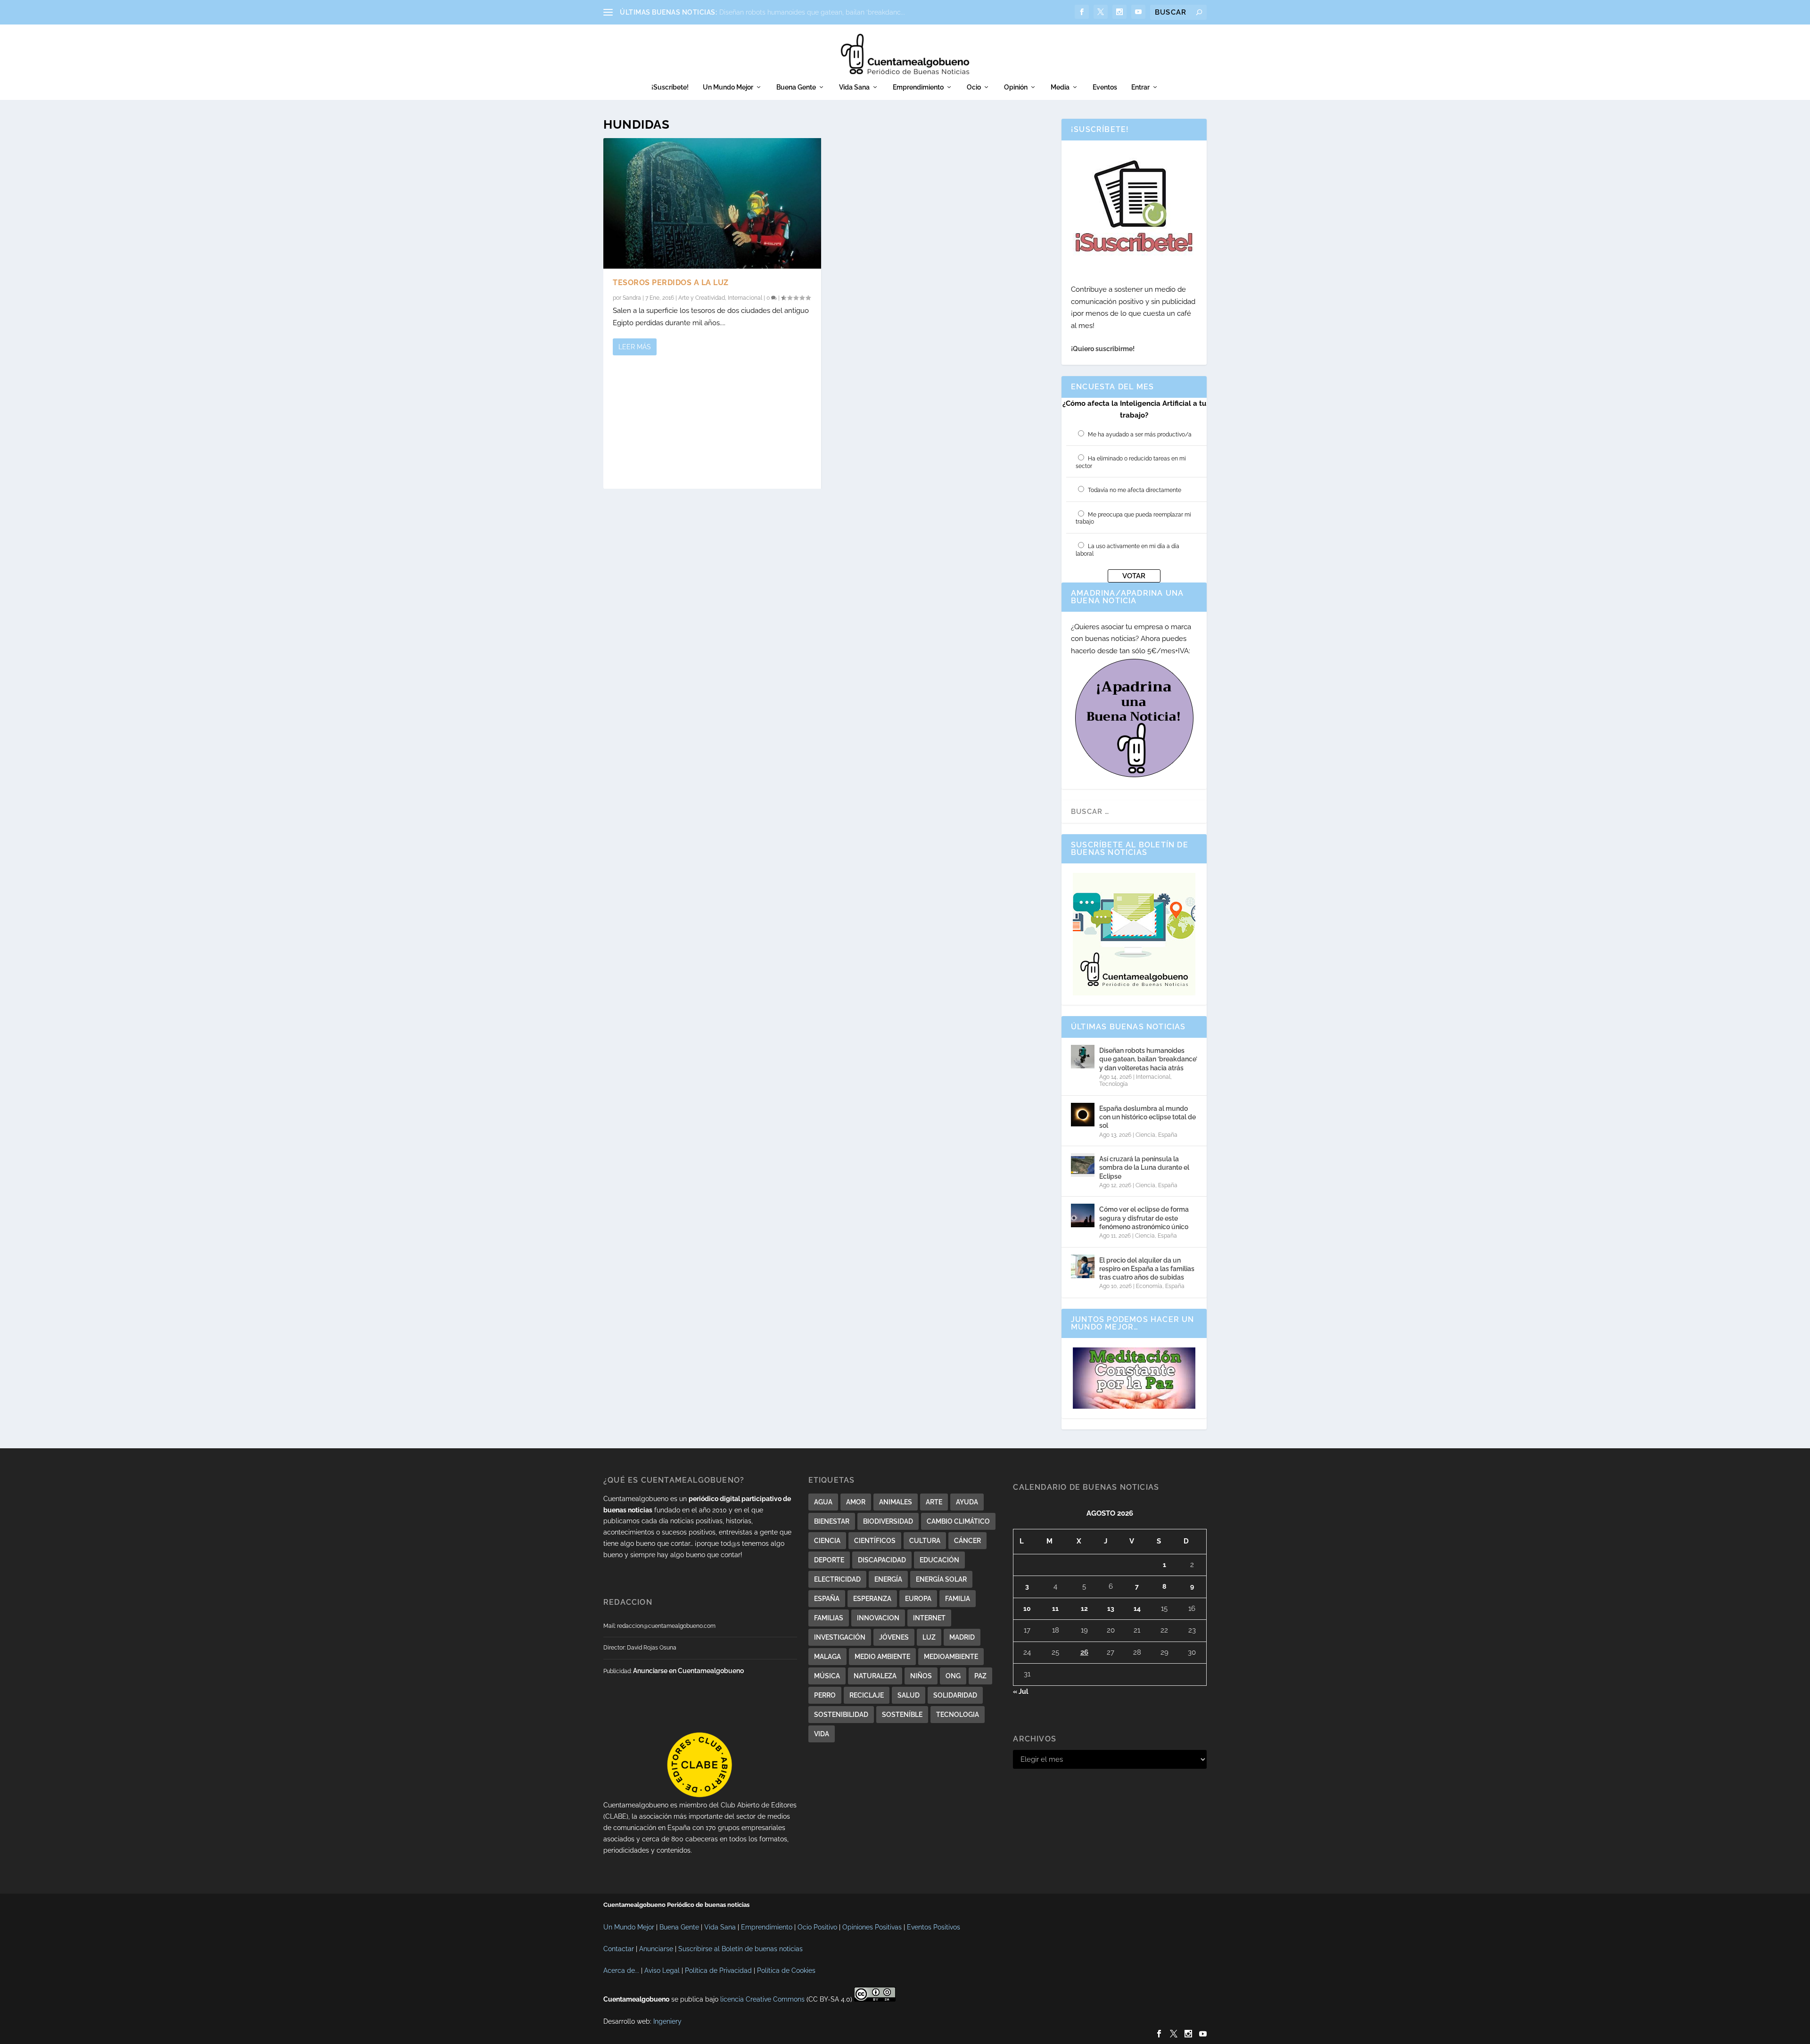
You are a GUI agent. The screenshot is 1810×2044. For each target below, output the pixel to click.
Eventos (1105, 87)
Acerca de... (621, 1970)
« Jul (1020, 1691)
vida (822, 1734)
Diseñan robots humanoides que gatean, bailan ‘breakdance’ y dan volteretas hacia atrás (1148, 1059)
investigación (840, 1637)
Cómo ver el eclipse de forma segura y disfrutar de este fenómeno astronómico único (1144, 1218)
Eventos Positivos (934, 1927)
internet (929, 1618)
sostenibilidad (841, 1715)
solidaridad (955, 1695)
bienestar (832, 1521)
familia (958, 1599)
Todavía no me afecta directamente (1135, 490)
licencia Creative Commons (762, 1999)
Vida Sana (854, 87)
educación (939, 1560)
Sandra (632, 298)
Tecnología (1114, 1084)
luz (929, 1637)
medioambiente (951, 1657)
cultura (925, 1541)
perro (825, 1695)
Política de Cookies (786, 1970)
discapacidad (882, 1560)
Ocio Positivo (817, 1927)
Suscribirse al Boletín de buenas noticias (740, 1949)
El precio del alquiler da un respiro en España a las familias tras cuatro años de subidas (1147, 1269)
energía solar (941, 1579)
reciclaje (867, 1695)
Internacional (745, 298)
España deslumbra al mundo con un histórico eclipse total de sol (1148, 1117)
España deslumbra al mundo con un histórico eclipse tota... (810, 12)
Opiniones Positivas (872, 1927)
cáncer (967, 1541)
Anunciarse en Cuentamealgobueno (688, 1671)
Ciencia (1145, 1135)
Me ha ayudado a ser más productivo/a (1140, 435)
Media (1060, 87)
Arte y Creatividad (702, 298)
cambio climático (958, 1521)
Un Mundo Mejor (728, 87)
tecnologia (958, 1715)
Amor (856, 1502)
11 (1055, 1609)
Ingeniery (667, 2021)
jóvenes (894, 1637)
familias (829, 1618)
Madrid (962, 1637)
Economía (1149, 1286)
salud (909, 1695)
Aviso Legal (662, 1970)
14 (1137, 1609)
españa (827, 1599)
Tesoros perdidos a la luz (671, 283)
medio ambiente (882, 1657)
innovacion (878, 1618)
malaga (827, 1657)
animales (896, 1502)
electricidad (837, 1579)
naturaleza (875, 1676)
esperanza (872, 1599)
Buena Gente (796, 87)
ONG (953, 1676)
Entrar (1140, 87)
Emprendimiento (918, 87)
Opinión (1016, 87)
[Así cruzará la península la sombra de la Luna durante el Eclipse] (1083, 1165)
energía (888, 1579)
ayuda (967, 1502)
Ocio (974, 87)
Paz (980, 1676)
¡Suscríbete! (670, 87)
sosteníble (902, 1715)
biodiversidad (888, 1521)
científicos (875, 1541)
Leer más (635, 347)
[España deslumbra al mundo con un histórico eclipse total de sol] (1083, 1115)
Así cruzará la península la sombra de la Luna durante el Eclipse (1144, 1167)
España (1168, 1135)
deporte (829, 1560)
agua (823, 1502)
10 (1027, 1609)
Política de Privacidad (718, 1970)
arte (934, 1502)
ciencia (827, 1541)
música (827, 1676)
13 (1111, 1609)
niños (921, 1676)
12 (1084, 1609)
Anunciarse (656, 1949)
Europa (918, 1599)
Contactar (619, 1949)
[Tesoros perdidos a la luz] (712, 203)
